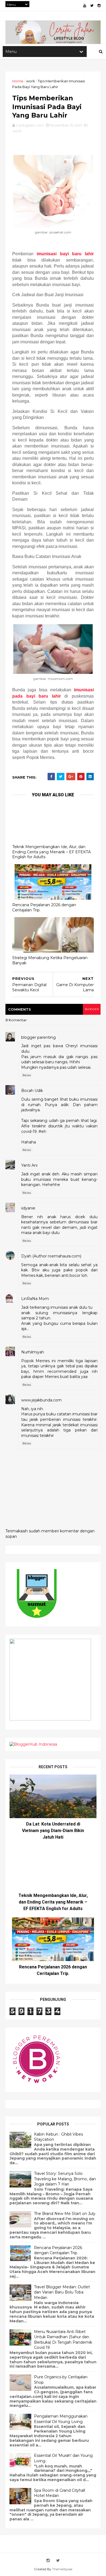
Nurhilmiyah (33, 1352)
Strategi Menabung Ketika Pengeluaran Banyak (50, 960)
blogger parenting (38, 1037)
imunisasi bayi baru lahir (65, 254)
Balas (27, 1075)
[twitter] (92, 6)
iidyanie (28, 1208)
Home (18, 81)
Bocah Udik (32, 1091)
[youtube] (85, 6)
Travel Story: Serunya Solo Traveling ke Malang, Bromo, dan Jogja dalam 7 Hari (65, 2179)
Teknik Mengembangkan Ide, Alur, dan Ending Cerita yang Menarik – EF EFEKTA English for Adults (52, 852)
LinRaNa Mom (35, 1299)
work (31, 81)
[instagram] (99, 6)
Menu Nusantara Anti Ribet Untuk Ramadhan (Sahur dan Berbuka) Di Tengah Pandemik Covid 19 (63, 2340)
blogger (92, 1009)
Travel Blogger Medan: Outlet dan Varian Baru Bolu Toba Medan (62, 2292)
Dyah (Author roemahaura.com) (51, 1256)
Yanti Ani (29, 1165)
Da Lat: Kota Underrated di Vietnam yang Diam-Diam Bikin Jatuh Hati (53, 1831)
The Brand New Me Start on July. (65, 2214)
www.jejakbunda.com (41, 1400)
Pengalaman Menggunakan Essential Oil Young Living (61, 2419)
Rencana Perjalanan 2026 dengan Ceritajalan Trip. (44, 907)
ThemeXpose (62, 2569)
